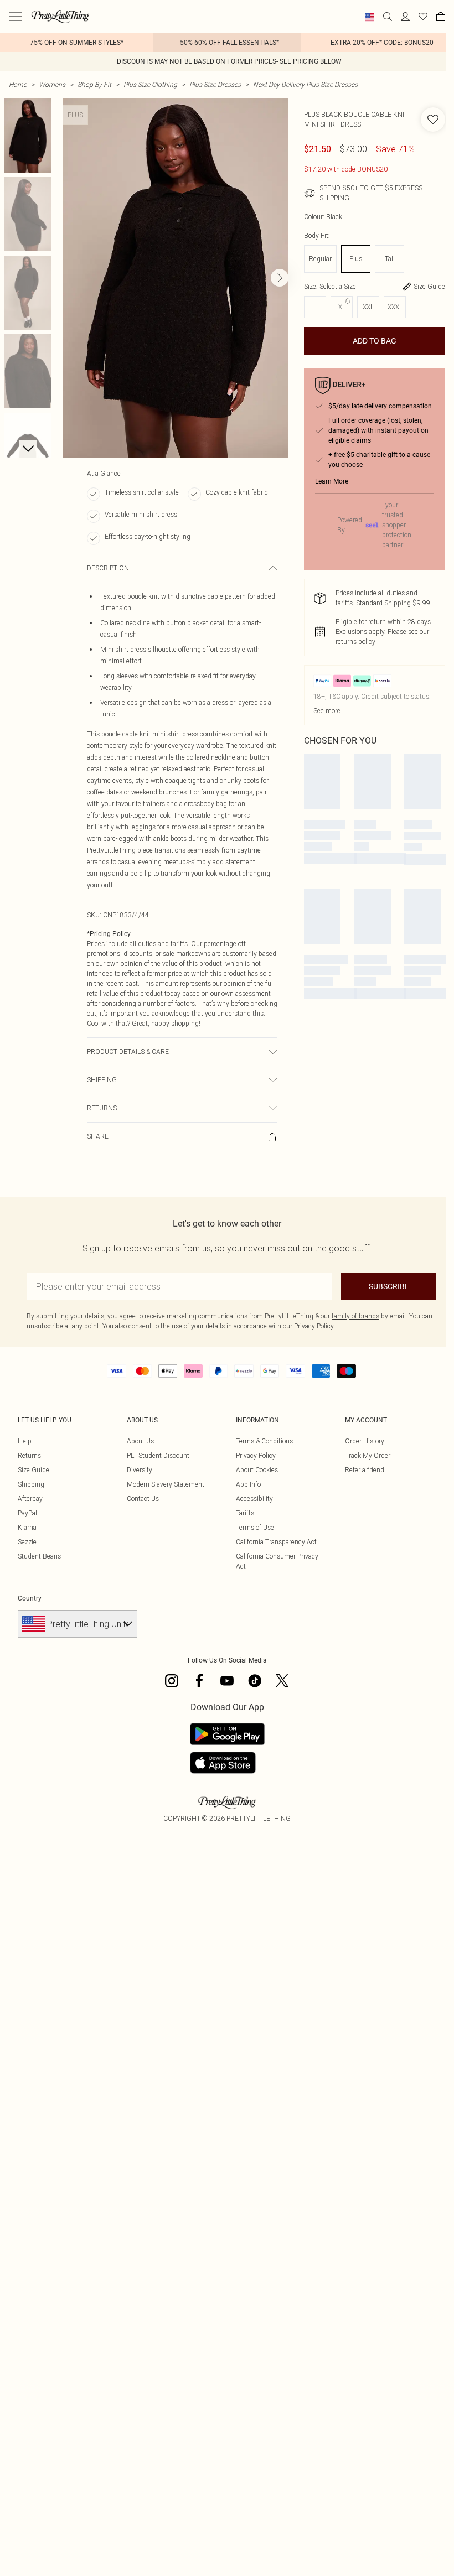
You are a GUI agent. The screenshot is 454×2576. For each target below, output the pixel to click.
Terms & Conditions (264, 1441)
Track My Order (368, 1455)
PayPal (27, 1513)
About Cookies (257, 1470)
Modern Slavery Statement (166, 1484)
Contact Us (143, 1499)
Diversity (140, 1470)
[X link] (282, 1681)
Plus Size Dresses (215, 84)
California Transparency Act (276, 1542)
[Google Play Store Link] (227, 1734)
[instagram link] (172, 1681)
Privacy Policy (256, 1455)
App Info (248, 1484)
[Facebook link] (199, 1681)
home (18, 84)
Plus (356, 259)
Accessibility (254, 1499)
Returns (29, 1455)
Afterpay (30, 1499)
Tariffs (245, 1513)
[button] (370, 18)
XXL (368, 307)
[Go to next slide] (280, 278)
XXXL (395, 307)
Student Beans (39, 1556)
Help (25, 1441)
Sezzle (27, 1542)
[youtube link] (227, 1681)
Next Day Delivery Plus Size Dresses (305, 84)
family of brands (355, 1316)
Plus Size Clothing (150, 84)
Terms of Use (255, 1527)
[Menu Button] (16, 17)
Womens (52, 84)
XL (342, 307)
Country (30, 1598)
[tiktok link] (255, 1681)
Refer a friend (365, 1470)
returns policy (355, 642)
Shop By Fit (94, 84)
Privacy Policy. (314, 1326)
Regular (320, 259)
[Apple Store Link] (227, 1763)
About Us (140, 1441)
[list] (176, 278)
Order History (365, 1441)
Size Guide (33, 1470)
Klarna (27, 1527)
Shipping (31, 1484)
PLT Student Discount (158, 1455)
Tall (390, 259)
